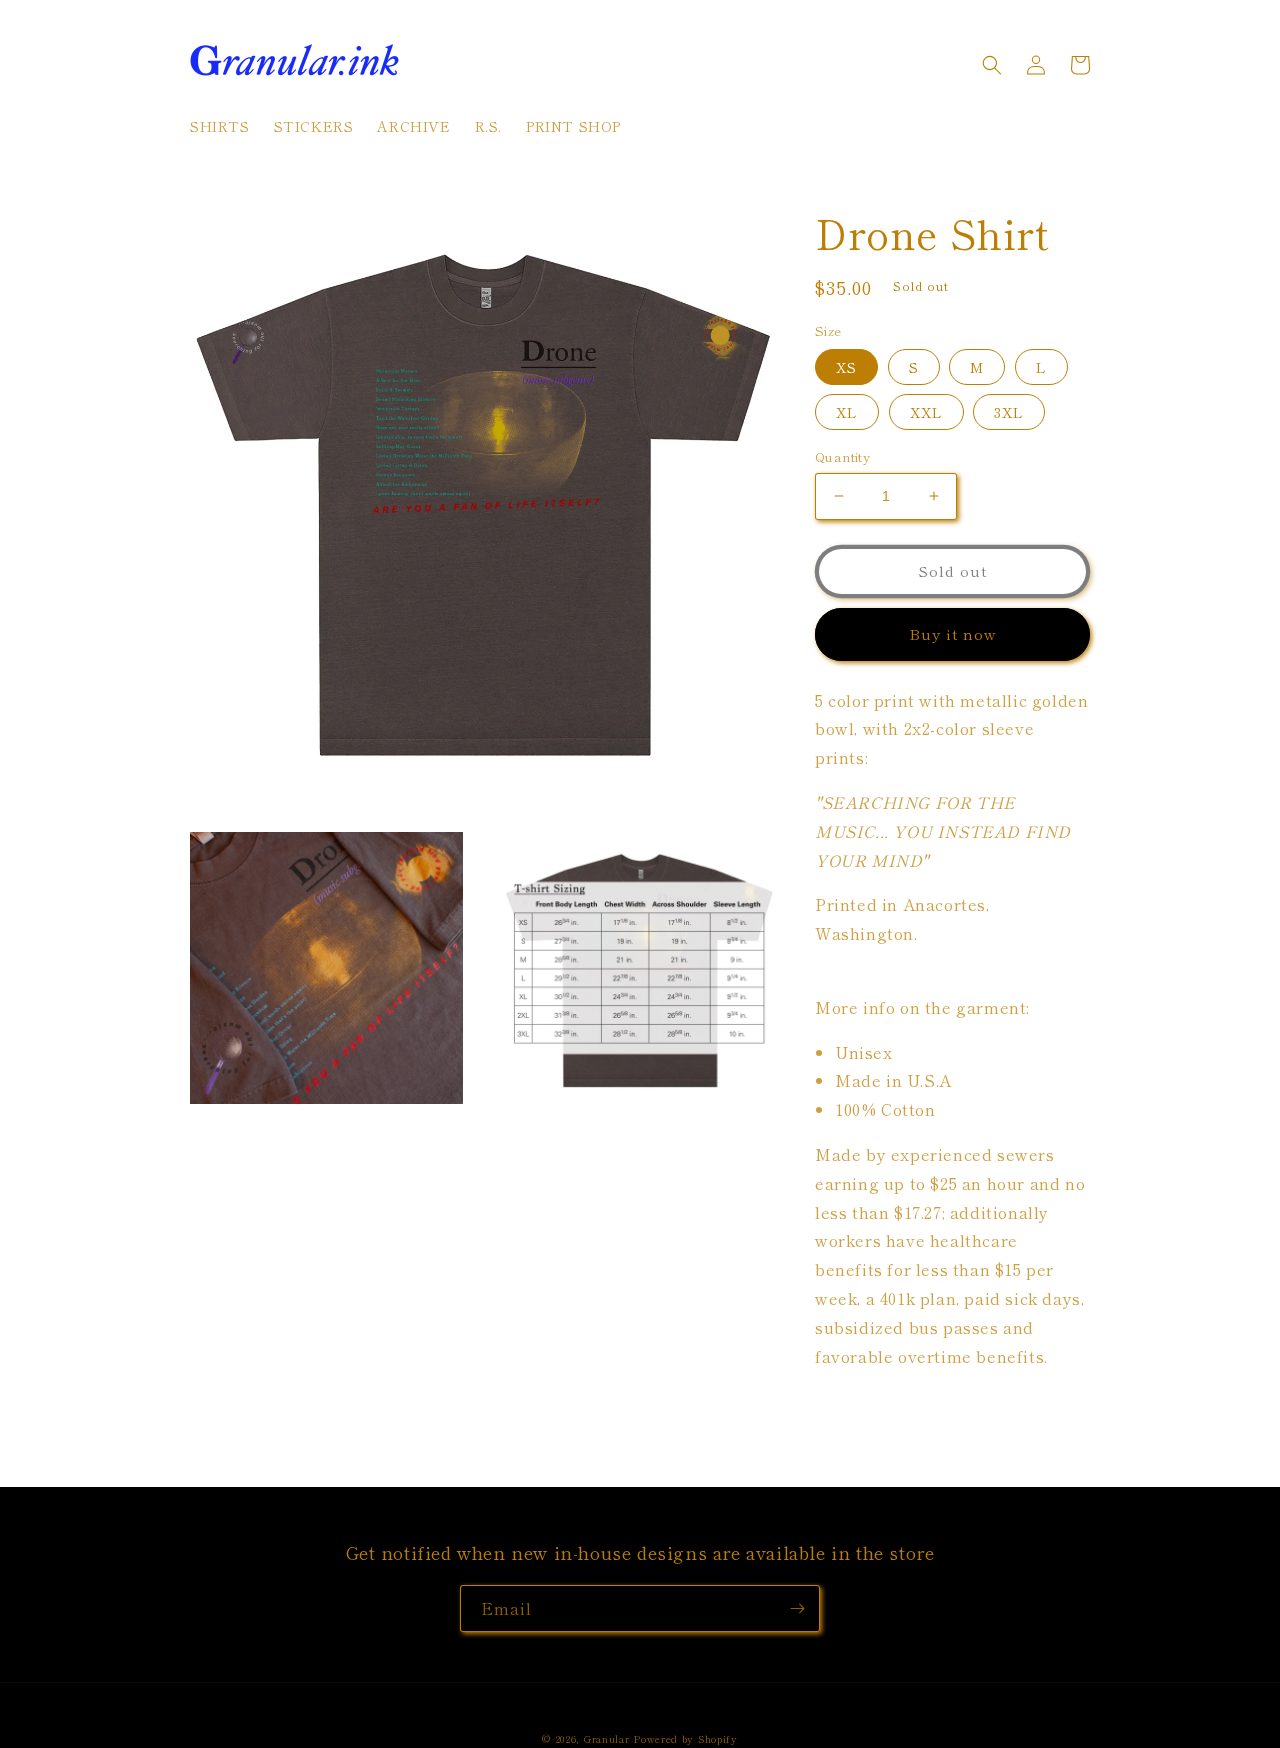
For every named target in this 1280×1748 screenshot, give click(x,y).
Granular (607, 1738)
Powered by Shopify (685, 1738)
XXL (926, 412)
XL (847, 412)
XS (846, 367)
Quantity (842, 456)
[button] (992, 65)
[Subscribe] (797, 1608)
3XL (1009, 412)
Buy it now (953, 633)
